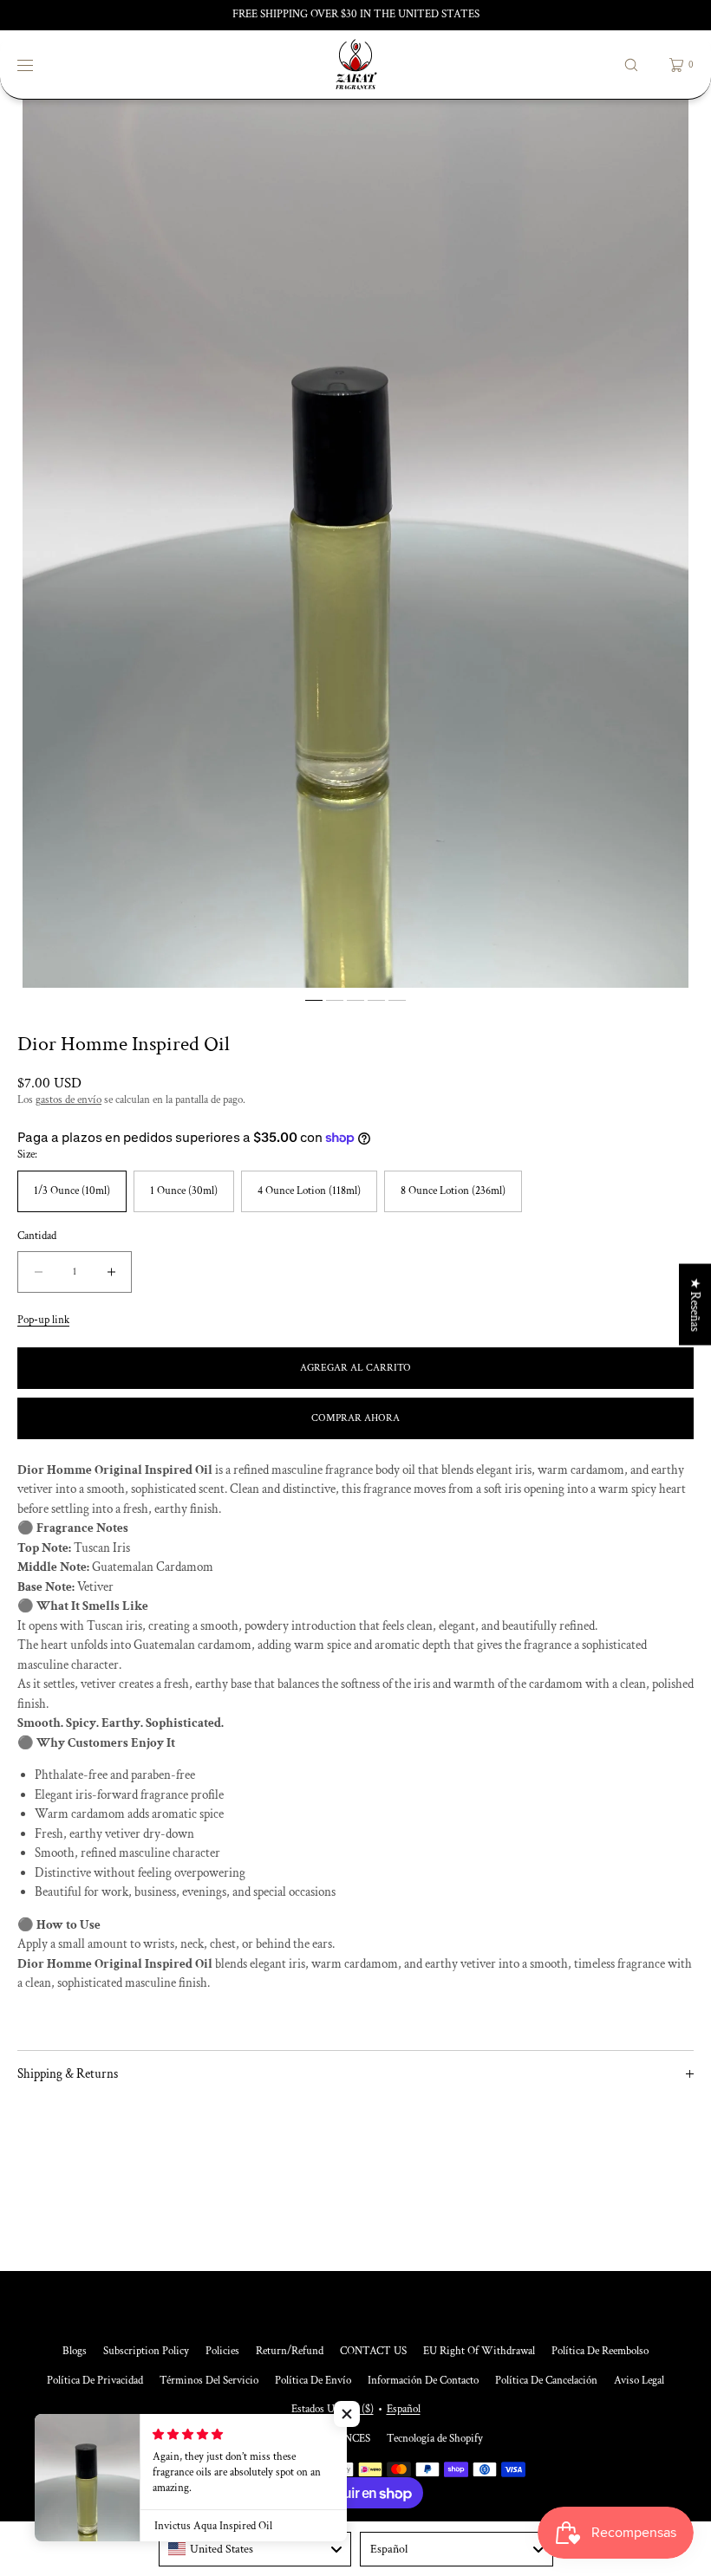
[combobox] (255, 2549)
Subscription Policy (146, 2351)
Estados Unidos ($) (333, 2409)
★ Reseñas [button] (695, 1304)
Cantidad (37, 1236)
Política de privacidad (95, 2381)
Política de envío (313, 2381)
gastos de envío (68, 1100)
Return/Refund (290, 2351)
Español (404, 2409)
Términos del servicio (209, 2381)
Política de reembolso (600, 2351)
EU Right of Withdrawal (479, 2351)
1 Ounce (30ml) (184, 1191)
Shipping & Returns (68, 2074)
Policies (222, 2351)
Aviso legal (639, 2381)
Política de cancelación (546, 2381)
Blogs (75, 2351)
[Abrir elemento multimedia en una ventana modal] (355, 544)
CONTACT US (373, 2351)
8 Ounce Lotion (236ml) (453, 1191)
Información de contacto (423, 2381)
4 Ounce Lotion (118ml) (309, 1191)
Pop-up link (43, 1320)
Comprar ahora (355, 1418)
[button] (631, 65)
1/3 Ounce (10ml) (72, 1191)
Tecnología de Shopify (435, 2439)
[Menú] (38, 65)
